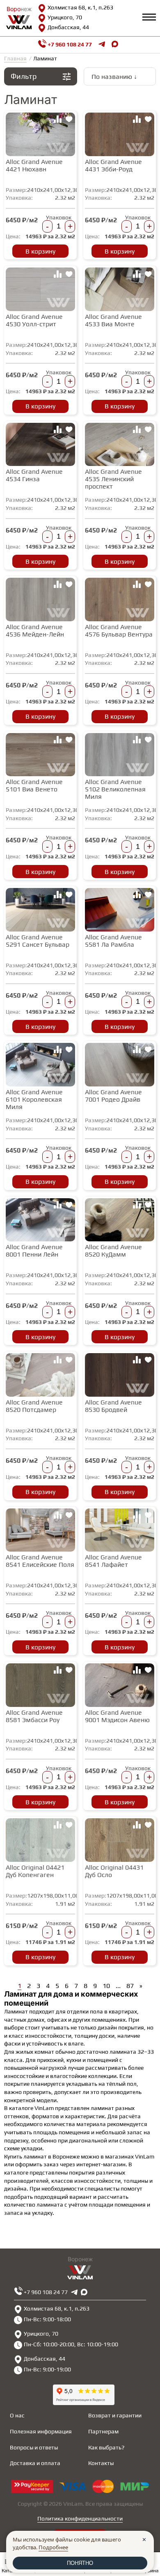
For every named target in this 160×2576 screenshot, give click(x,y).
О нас (17, 2415)
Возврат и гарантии (115, 2415)
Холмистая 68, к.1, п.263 (80, 7)
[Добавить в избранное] (69, 120)
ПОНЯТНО (80, 2563)
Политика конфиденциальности (80, 2518)
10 (106, 1986)
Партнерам (103, 2431)
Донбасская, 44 (68, 27)
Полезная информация (41, 2431)
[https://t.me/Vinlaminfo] (102, 45)
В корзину (40, 251)
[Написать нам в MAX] (115, 45)
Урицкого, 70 (65, 17)
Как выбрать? (106, 2447)
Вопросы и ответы (34, 2447)
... (118, 1986)
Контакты (101, 2463)
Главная (15, 58)
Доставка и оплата (35, 2463)
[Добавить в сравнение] (57, 120)
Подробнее (53, 2547)
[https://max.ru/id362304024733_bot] (84, 2292)
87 (130, 1986)
